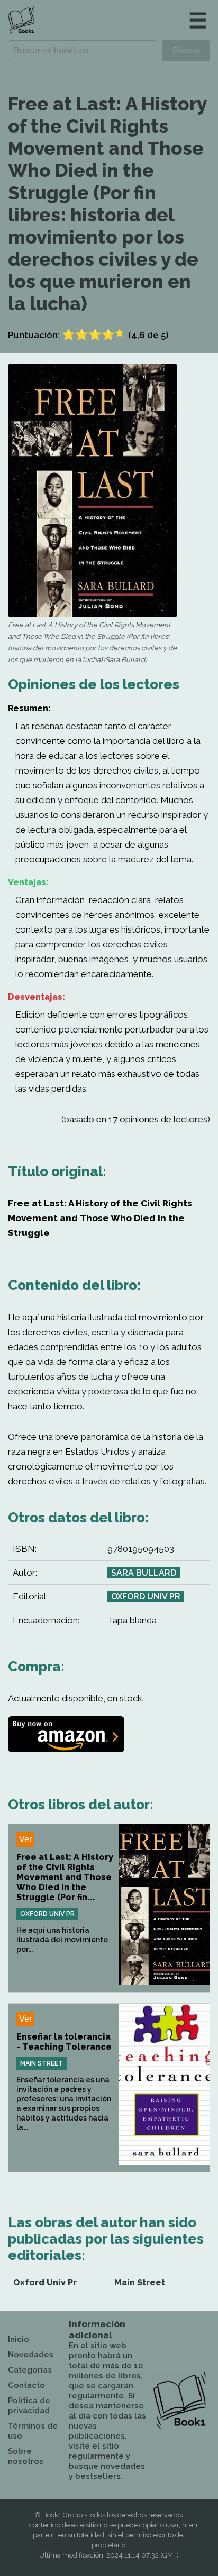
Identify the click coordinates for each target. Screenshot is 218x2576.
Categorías (30, 2370)
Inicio (19, 2339)
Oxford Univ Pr (146, 1597)
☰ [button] (198, 20)
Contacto (26, 2385)
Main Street (42, 2063)
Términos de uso (33, 2431)
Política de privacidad (29, 2406)
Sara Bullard (144, 1573)
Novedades (31, 2355)
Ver (25, 1839)
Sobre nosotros (26, 2456)
